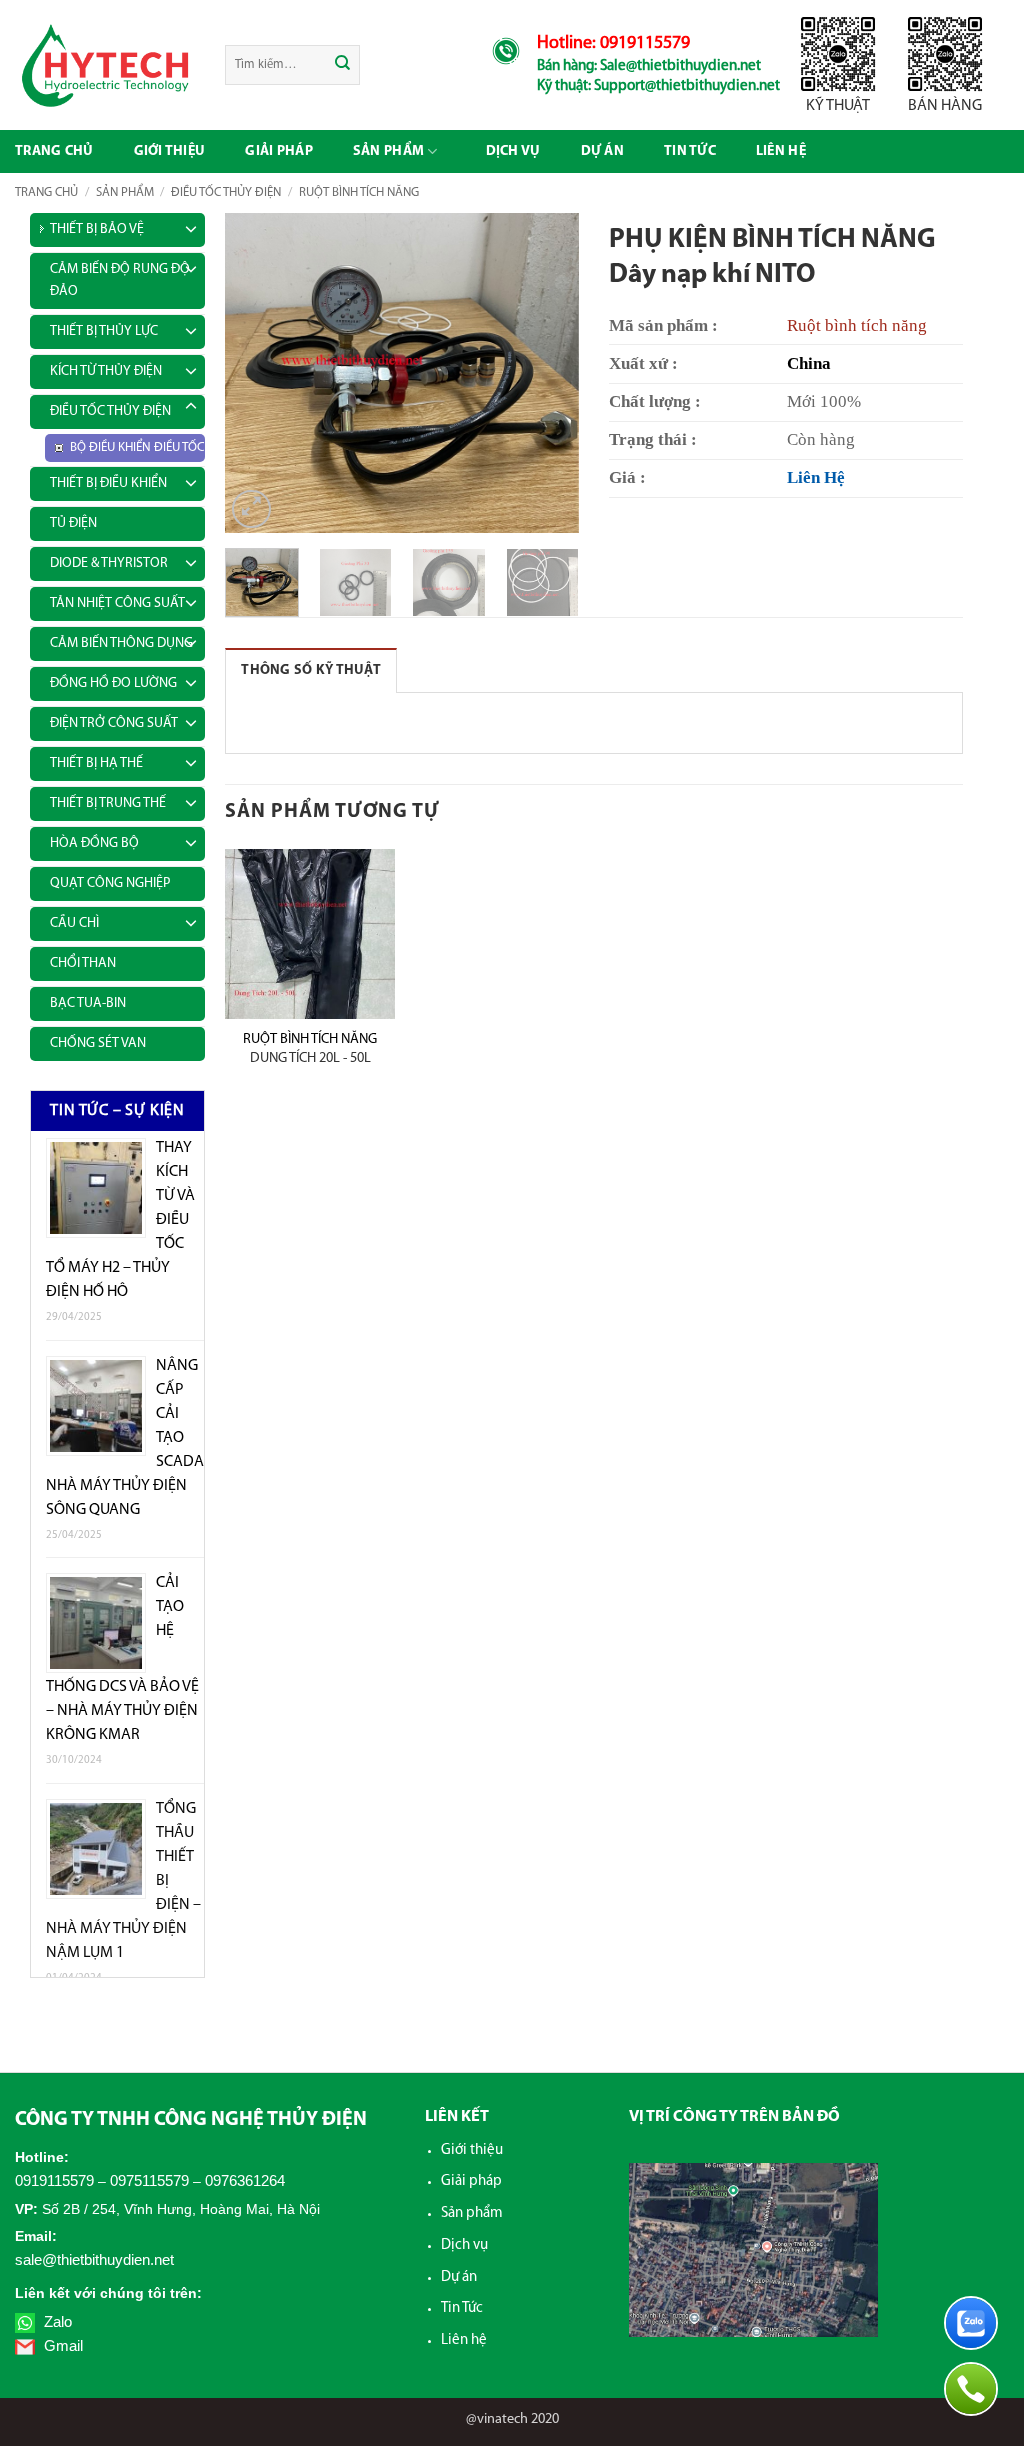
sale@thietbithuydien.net (94, 2259)
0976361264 (245, 2180)
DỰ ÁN (602, 151)
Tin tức (690, 151)
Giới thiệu (170, 151)
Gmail (61, 2345)
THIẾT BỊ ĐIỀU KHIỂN (108, 483)
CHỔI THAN (83, 963)
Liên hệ (781, 151)
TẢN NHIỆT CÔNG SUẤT (117, 603)
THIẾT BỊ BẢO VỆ (97, 229)
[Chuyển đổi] (191, 226)
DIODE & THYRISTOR (109, 563)
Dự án (459, 2277)
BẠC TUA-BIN (88, 1003)
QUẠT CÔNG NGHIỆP (110, 883)
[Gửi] (343, 65)
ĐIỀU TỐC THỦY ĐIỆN (226, 192)
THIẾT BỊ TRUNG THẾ (108, 803)
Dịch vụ (513, 151)
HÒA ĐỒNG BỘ (94, 843)
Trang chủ (54, 151)
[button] (251, 509)
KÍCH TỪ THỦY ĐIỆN (106, 371)
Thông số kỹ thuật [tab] (311, 670)
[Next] (547, 373)
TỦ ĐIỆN (73, 523)
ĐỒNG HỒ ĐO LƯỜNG (113, 683)
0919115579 (54, 2180)
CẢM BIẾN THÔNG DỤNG (121, 643)
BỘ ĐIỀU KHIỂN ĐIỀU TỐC (137, 447)
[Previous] (258, 373)
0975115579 (149, 2180)
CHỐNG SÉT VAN (98, 1043)
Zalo (56, 2321)
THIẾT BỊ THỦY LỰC (104, 331)
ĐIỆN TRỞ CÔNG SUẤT (114, 723)
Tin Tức (462, 2308)
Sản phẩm (388, 151)
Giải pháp (279, 151)
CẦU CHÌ (74, 923)
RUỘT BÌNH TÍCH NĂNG (359, 192)
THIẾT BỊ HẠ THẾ (96, 763)
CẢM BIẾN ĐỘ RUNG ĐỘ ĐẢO (120, 280)
